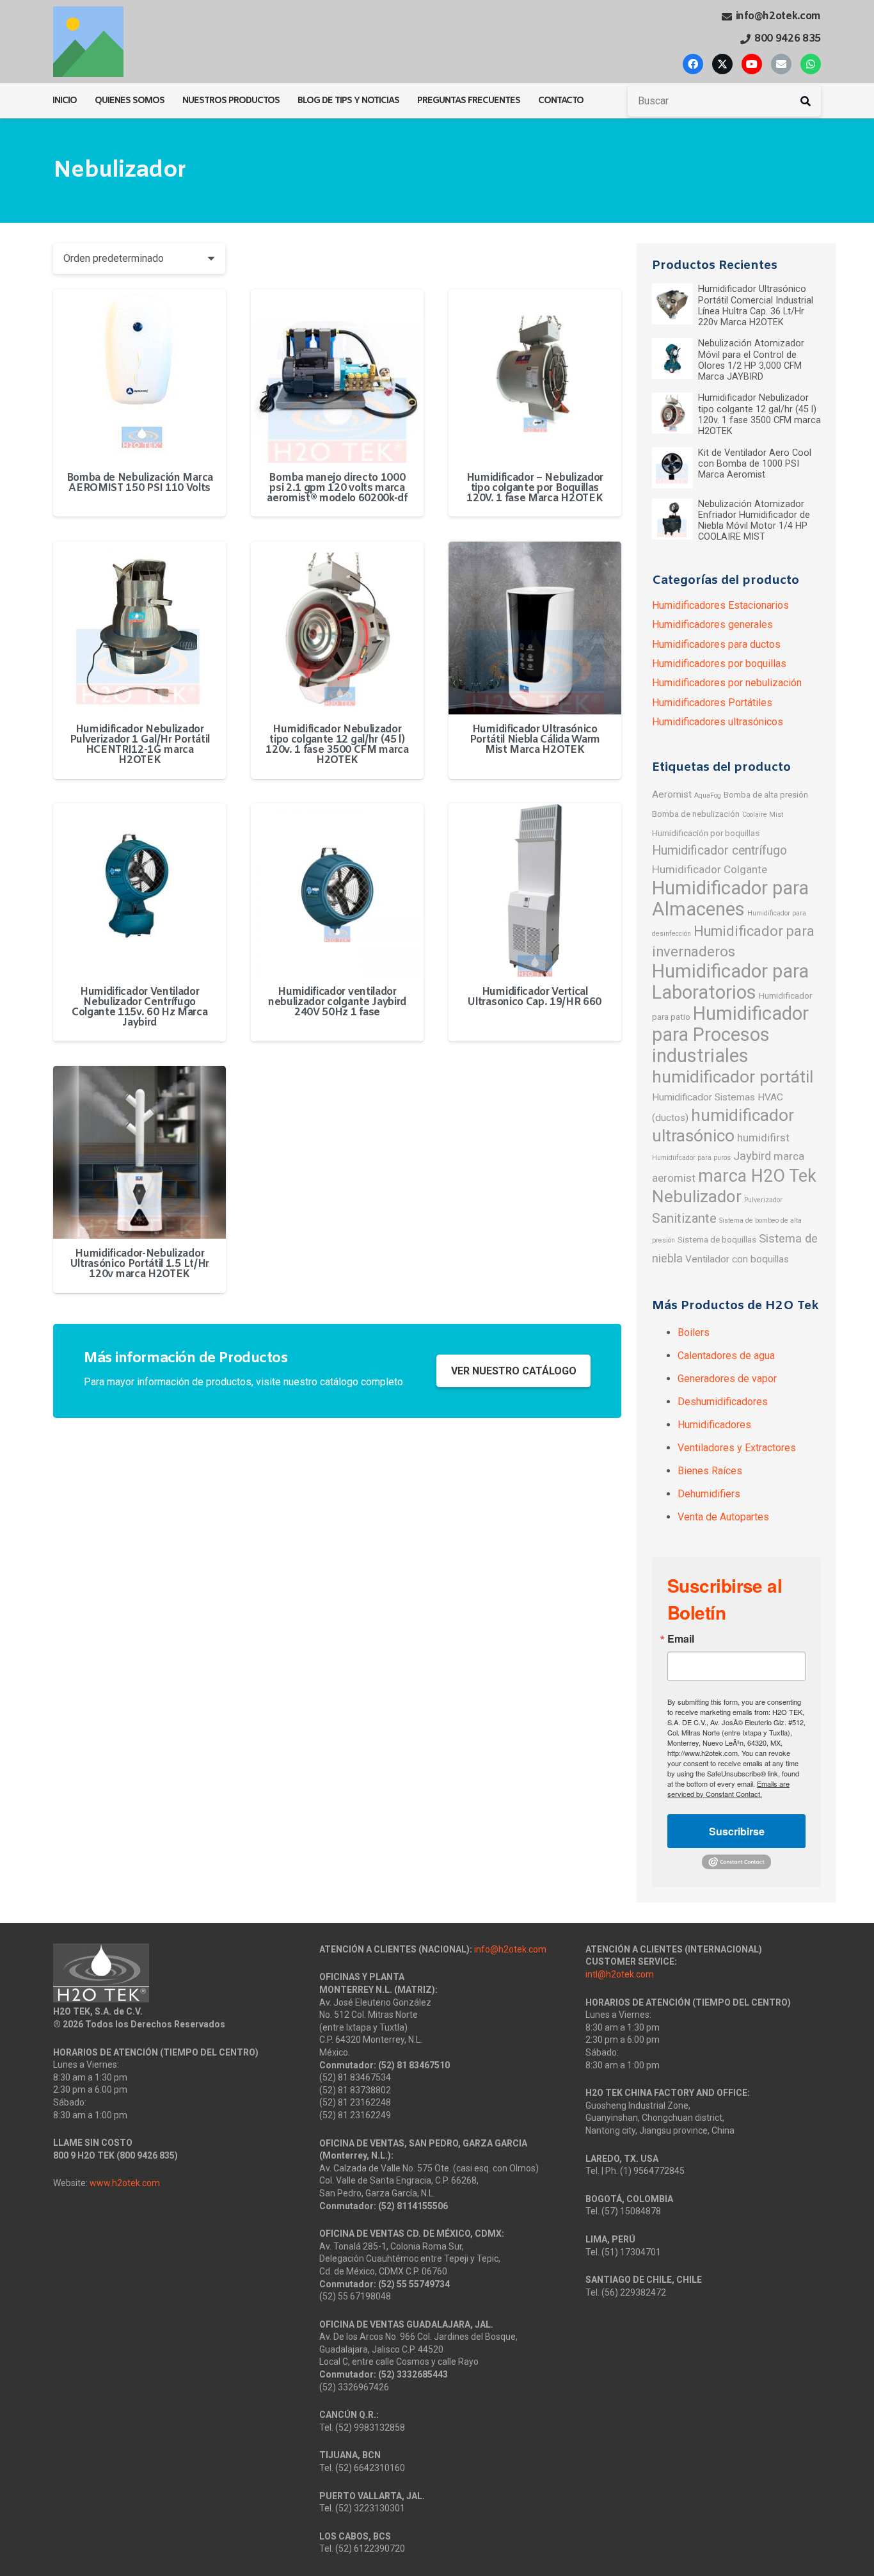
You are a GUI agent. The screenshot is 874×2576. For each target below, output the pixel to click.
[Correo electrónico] (781, 64)
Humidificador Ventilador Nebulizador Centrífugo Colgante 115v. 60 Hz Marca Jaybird (140, 1007)
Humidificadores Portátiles (712, 703)
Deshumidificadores (723, 1402)
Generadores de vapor (727, 1379)
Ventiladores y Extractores (737, 1448)
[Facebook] (693, 64)
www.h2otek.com (125, 2183)
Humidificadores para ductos (716, 644)
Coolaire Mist (763, 815)
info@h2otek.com (510, 1949)
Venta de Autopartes (723, 1517)
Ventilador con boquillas (737, 1259)
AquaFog (708, 795)
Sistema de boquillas (717, 1239)
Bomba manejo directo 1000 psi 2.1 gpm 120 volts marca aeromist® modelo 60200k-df (337, 488)
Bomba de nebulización (696, 814)
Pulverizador (763, 1200)
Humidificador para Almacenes (730, 898)
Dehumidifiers (709, 1494)
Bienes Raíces (710, 1471)
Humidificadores (714, 1425)
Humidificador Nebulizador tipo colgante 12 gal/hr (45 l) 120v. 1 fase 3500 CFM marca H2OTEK (337, 745)
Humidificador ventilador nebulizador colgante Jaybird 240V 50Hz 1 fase (337, 1002)
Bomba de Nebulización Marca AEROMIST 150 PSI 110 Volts (140, 483)
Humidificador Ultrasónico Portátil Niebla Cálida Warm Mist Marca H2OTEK (535, 740)
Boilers (694, 1332)
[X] (722, 64)
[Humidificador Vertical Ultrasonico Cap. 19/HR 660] (535, 890)
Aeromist (672, 794)
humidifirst (763, 1138)
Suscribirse (737, 1831)
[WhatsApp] (811, 64)
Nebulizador (697, 1196)
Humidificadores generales (712, 624)
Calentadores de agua (726, 1356)
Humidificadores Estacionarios (720, 605)
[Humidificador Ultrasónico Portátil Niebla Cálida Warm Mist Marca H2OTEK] (535, 628)
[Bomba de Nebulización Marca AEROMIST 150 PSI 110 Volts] (139, 376)
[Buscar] (806, 101)
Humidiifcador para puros (691, 1158)
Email (681, 1639)
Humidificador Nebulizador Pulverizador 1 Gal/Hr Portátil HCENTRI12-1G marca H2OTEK (140, 745)
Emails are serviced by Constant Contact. (728, 1789)
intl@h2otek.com (620, 1974)
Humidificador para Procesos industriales (730, 1034)
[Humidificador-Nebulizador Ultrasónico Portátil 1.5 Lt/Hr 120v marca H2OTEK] (139, 1152)
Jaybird (752, 1156)
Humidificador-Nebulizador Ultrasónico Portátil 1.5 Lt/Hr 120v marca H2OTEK (140, 1264)
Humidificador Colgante (710, 869)
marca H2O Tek (757, 1176)
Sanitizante (684, 1218)
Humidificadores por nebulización (727, 683)
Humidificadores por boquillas (719, 664)
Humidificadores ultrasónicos (718, 722)
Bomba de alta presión (766, 794)
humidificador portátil (733, 1076)
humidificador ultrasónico (723, 1125)
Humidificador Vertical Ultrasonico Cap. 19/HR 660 (535, 997)
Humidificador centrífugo (719, 850)
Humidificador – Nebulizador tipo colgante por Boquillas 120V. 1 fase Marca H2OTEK (535, 488)
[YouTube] (752, 64)
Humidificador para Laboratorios (730, 982)
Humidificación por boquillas (706, 833)
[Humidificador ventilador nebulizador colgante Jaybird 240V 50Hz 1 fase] (337, 890)
